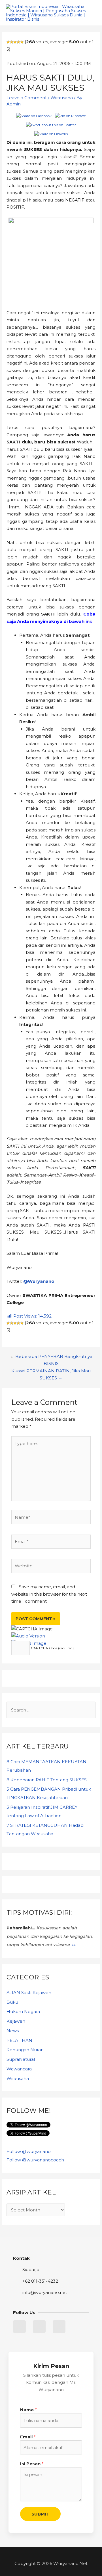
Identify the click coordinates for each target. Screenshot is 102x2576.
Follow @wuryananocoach (35, 2160)
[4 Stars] (18, 42)
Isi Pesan (32, 2464)
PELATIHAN (19, 2040)
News (13, 2031)
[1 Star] (8, 42)
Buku (12, 2002)
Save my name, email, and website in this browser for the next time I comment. (49, 1594)
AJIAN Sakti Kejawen (29, 1993)
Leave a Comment (27, 98)
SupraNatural (21, 2059)
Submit (40, 2514)
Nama (28, 2410)
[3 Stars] (15, 42)
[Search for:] (51, 1710)
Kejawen (16, 2021)
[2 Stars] (12, 42)
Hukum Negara (23, 2011)
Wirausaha (62, 98)
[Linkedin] (39, 2327)
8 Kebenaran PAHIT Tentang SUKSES (47, 1780)
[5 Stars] (22, 42)
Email (28, 2437)
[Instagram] (59, 2327)
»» (74, 1945)
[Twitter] (19, 2327)
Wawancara (19, 2069)
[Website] (51, 1567)
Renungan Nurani (25, 2050)
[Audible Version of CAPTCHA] (28, 1636)
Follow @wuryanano (29, 2151)
